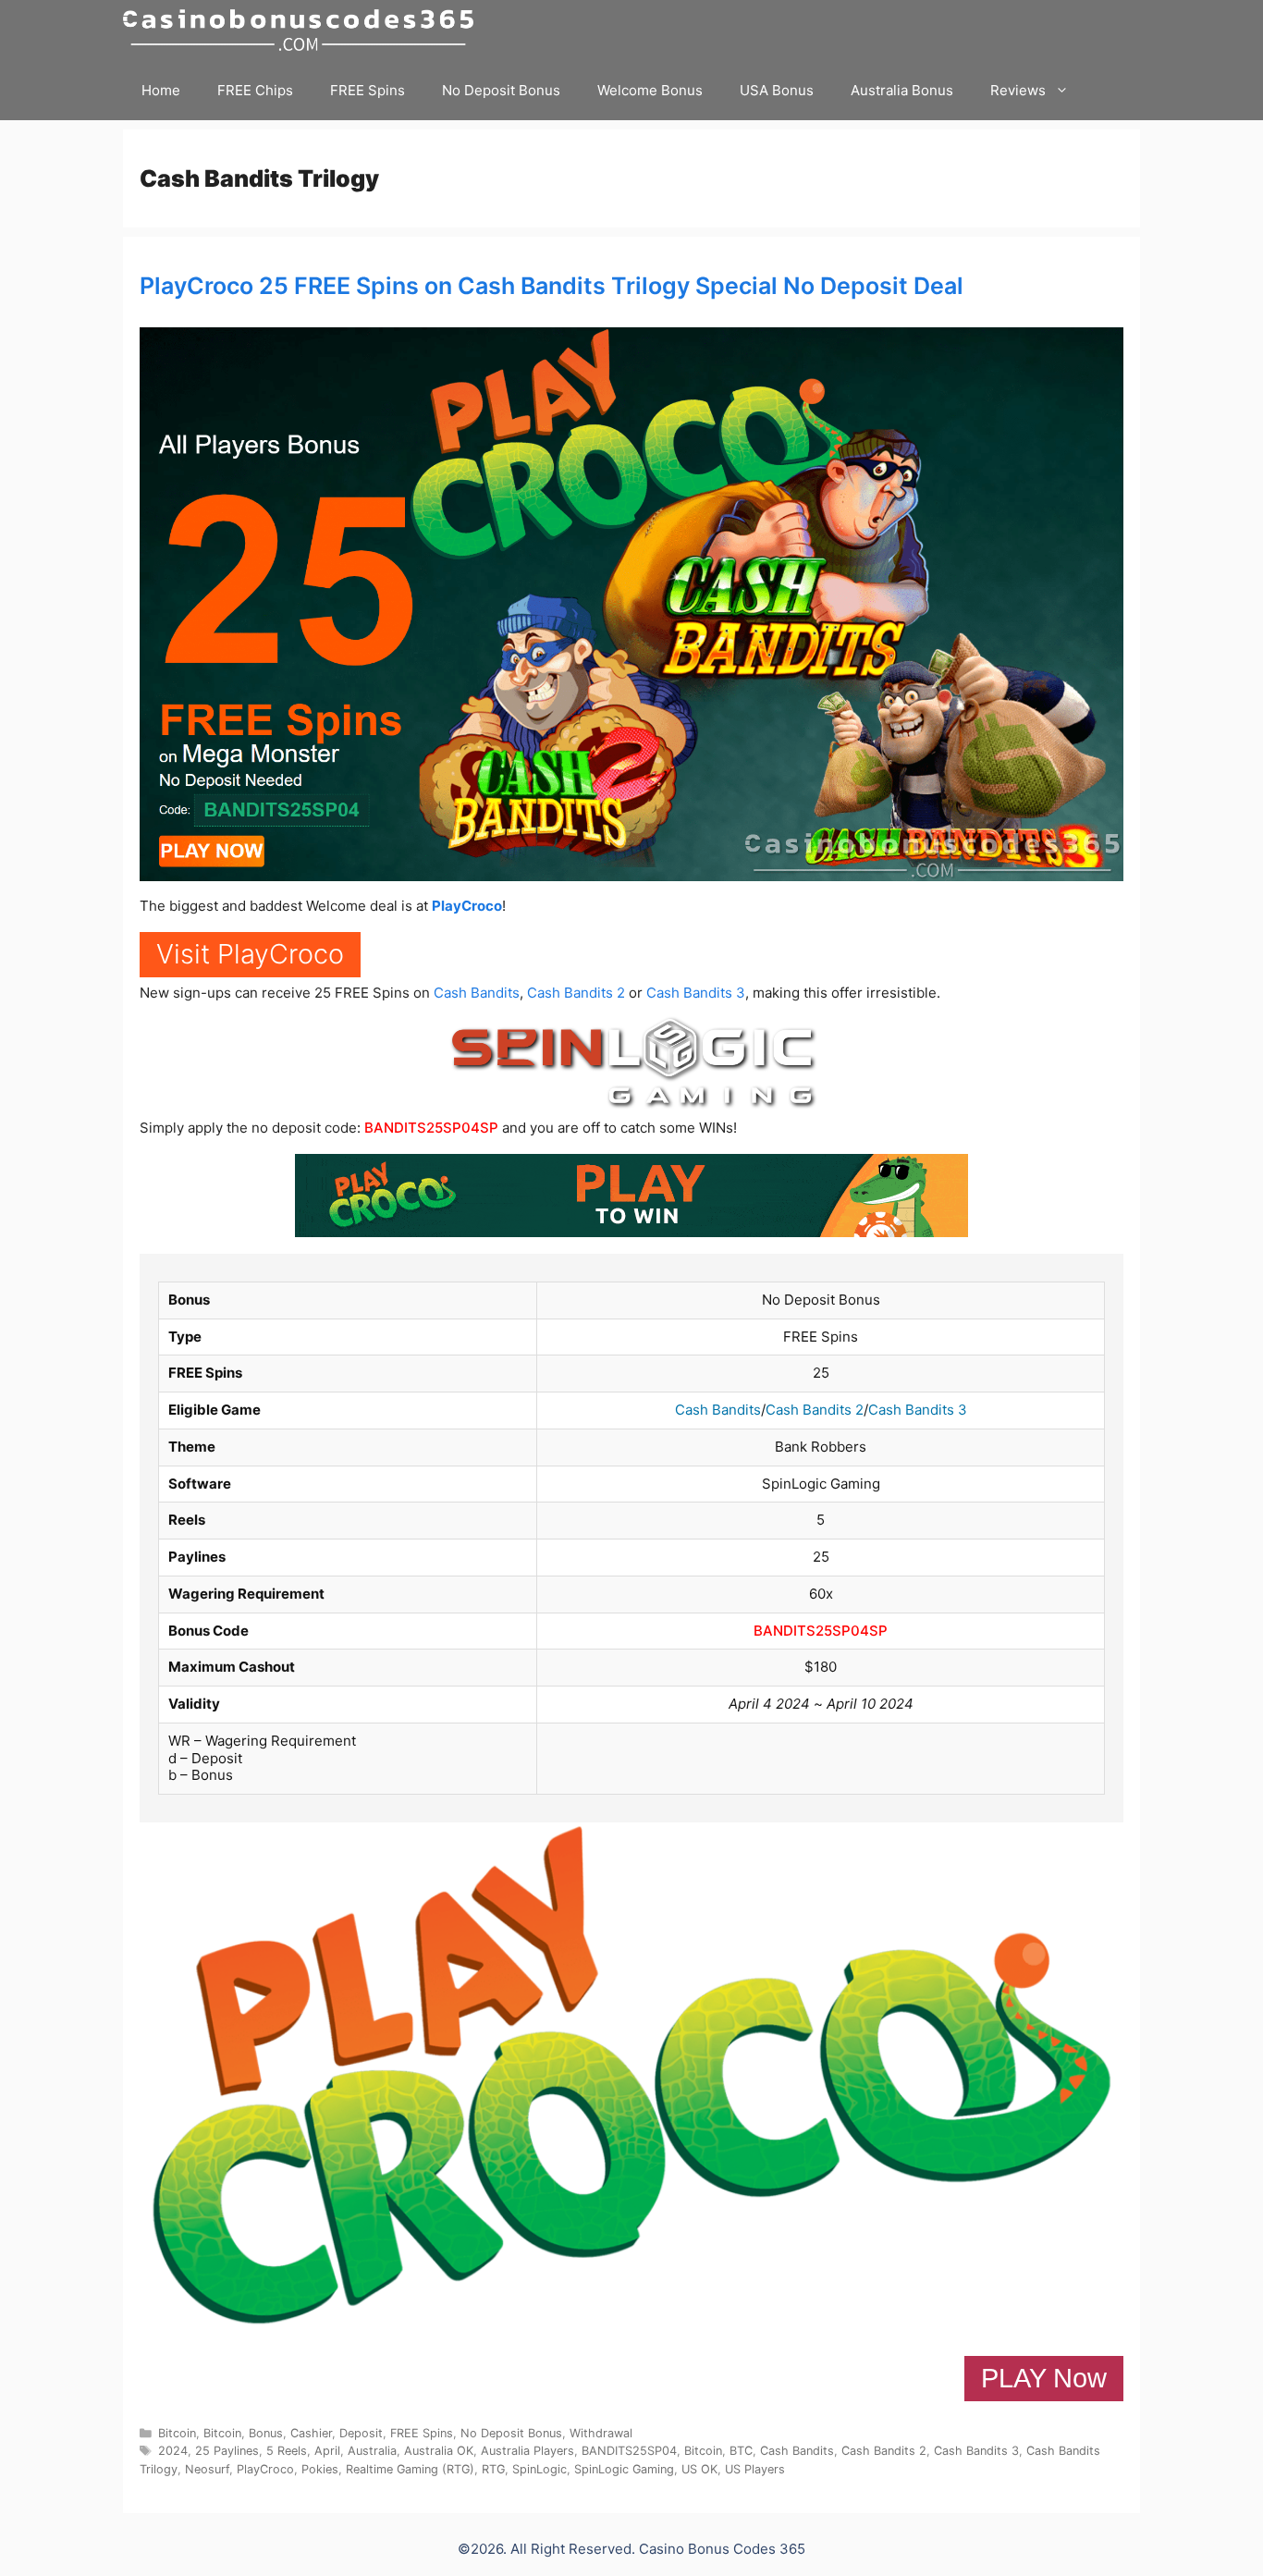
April (327, 2451)
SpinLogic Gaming (624, 2469)
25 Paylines (227, 2451)
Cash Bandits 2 (576, 993)
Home (161, 90)
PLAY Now (1044, 2378)
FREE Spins (368, 90)
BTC (741, 2451)
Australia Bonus (902, 90)
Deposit (361, 2433)
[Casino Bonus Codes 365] (303, 30)
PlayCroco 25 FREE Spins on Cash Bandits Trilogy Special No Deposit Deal (552, 286)
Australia (372, 2451)
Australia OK (439, 2451)
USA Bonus (777, 90)
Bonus (266, 2433)
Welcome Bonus (650, 90)
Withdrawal (601, 2433)
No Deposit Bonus (501, 90)
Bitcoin (177, 2433)
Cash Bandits (477, 993)
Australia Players (527, 2451)
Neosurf (207, 2469)
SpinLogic (540, 2469)
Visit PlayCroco (250, 954)
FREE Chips (255, 90)
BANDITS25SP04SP (431, 1128)
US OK (699, 2469)
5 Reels (287, 2451)
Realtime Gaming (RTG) (410, 2469)
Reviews (1018, 90)
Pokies (320, 2469)
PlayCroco (467, 906)
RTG (493, 2469)
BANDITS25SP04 (629, 2451)
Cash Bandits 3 (696, 993)
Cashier (311, 2433)
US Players (755, 2469)
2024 (173, 2451)
